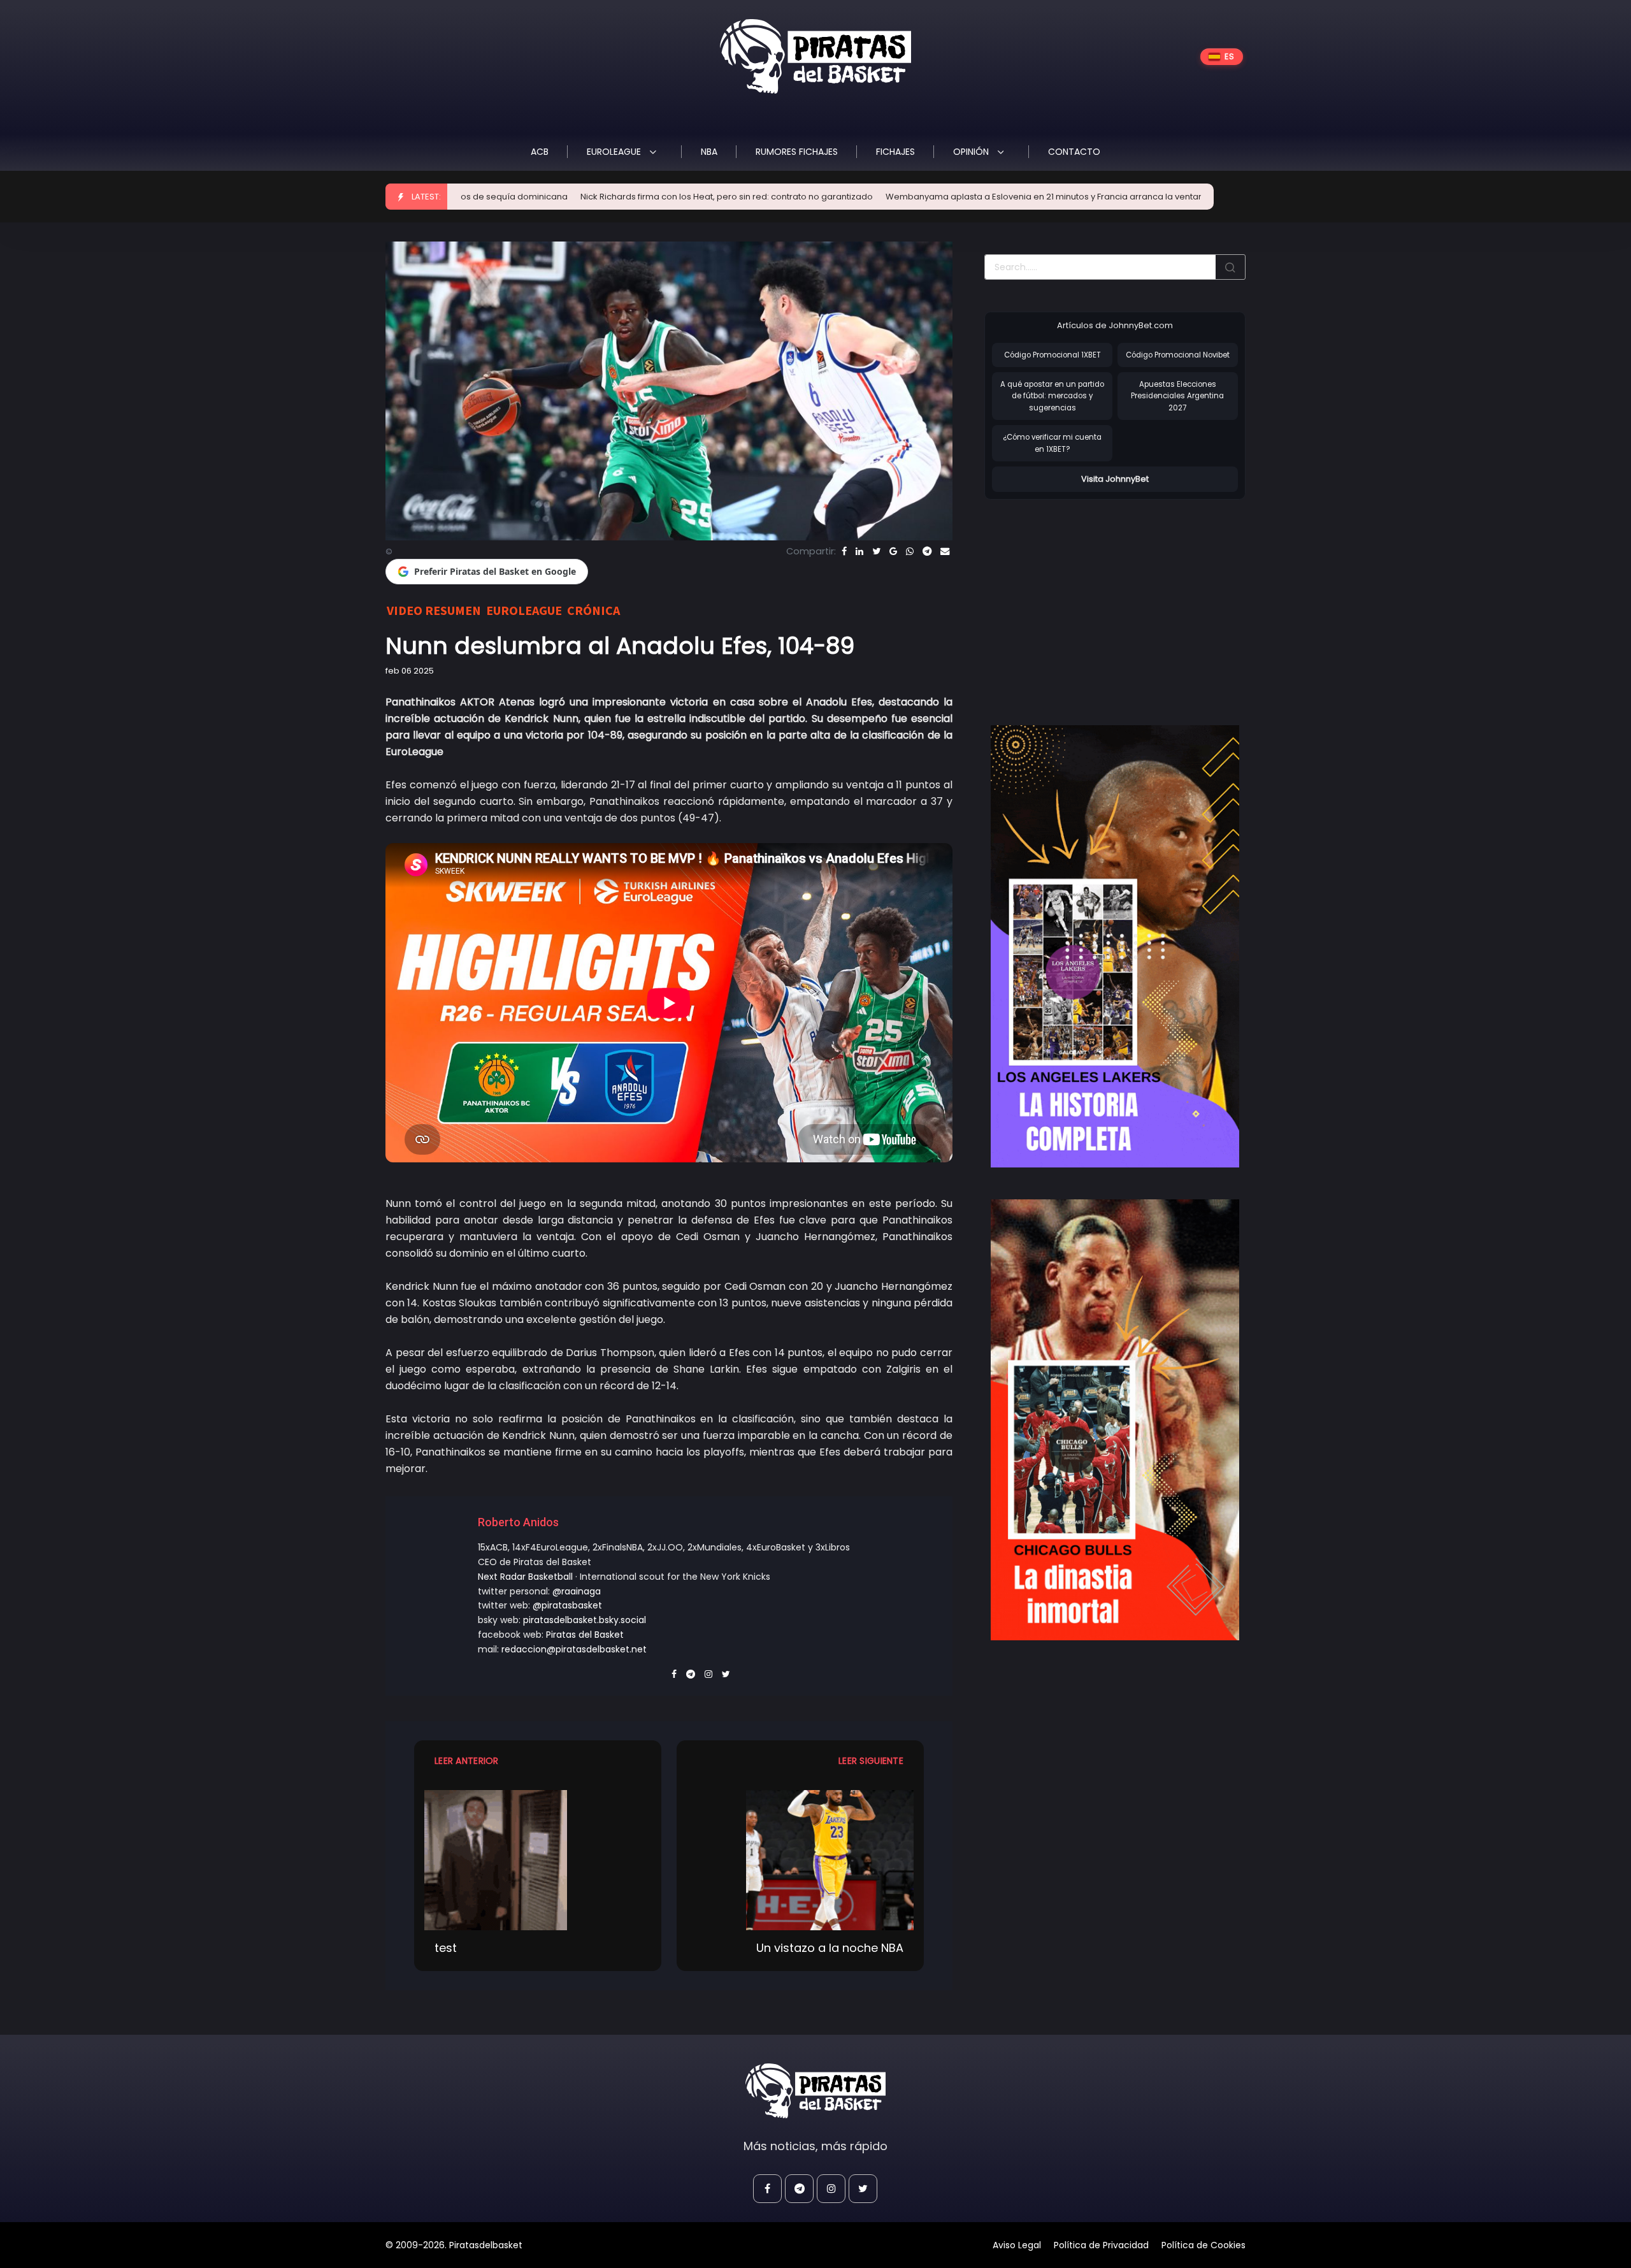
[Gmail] (893, 551)
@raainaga (577, 1591)
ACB (540, 152)
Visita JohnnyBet (1115, 479)
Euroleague (615, 152)
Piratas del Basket (585, 1635)
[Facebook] (844, 551)
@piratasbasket (567, 1605)
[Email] (945, 551)
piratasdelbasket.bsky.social (585, 1620)
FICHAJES (895, 152)
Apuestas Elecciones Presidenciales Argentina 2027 (1177, 396)
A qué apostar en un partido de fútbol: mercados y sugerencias (1052, 396)
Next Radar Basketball (525, 1577)
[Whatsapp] (910, 551)
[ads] (1115, 946)
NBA (709, 152)
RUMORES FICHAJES (797, 152)
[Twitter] (876, 551)
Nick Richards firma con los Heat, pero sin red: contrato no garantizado (571, 197)
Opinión (972, 152)
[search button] (1230, 267)
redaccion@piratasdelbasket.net (574, 1649)
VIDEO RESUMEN (434, 610)
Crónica (593, 610)
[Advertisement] (1091, 599)
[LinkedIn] (859, 551)
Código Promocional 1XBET (1053, 355)
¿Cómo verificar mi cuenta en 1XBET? (1052, 443)
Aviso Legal (1017, 2245)
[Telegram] (927, 551)
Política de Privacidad (1101, 2245)
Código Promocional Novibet (1178, 355)
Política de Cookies (1203, 2245)
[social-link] (767, 2189)
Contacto (1074, 152)
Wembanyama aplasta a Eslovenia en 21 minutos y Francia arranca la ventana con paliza (914, 197)
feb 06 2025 (410, 671)
